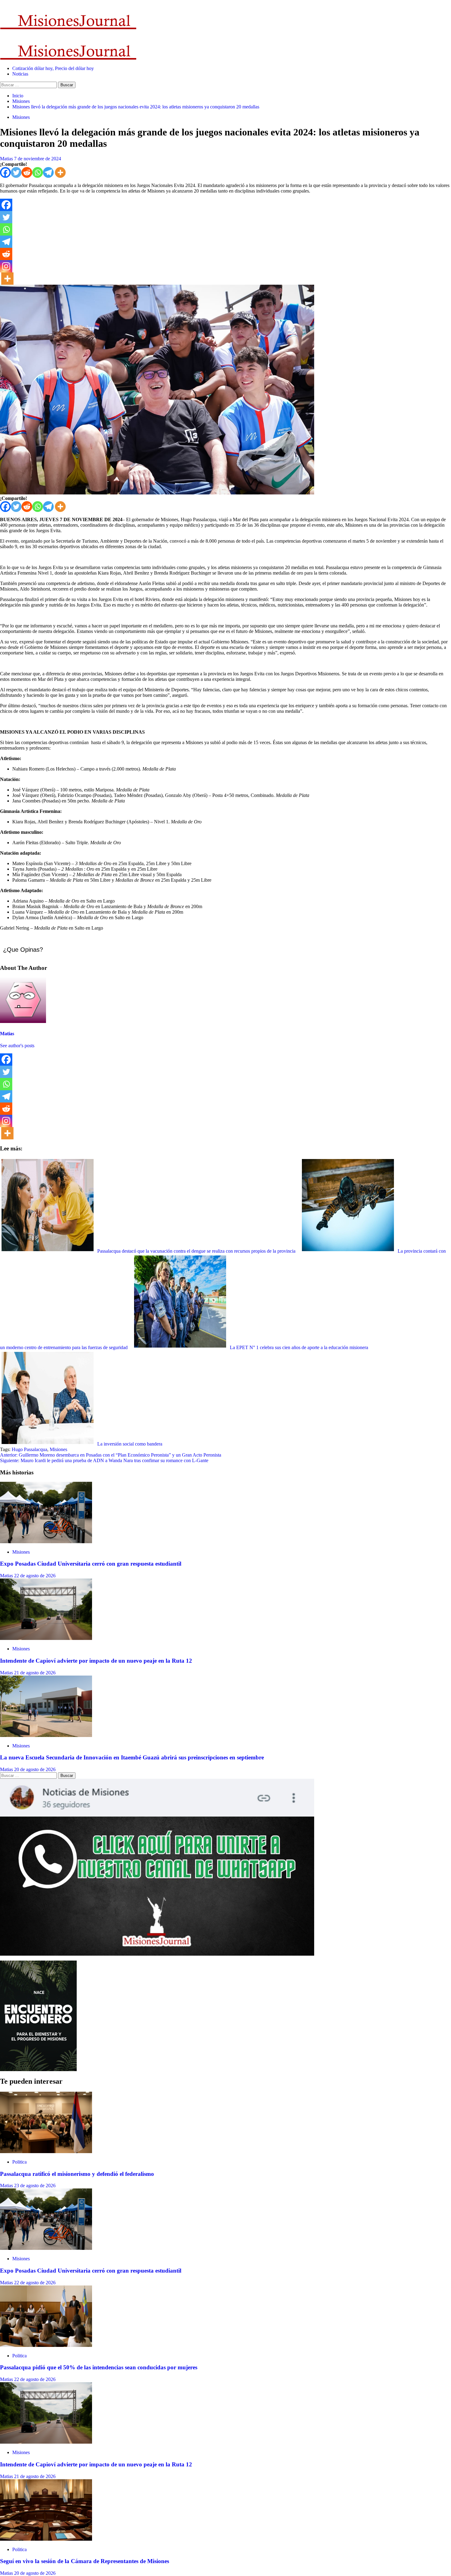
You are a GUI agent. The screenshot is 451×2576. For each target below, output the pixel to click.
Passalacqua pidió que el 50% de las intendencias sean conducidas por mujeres (99, 2367)
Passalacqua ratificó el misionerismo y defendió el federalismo (77, 2174)
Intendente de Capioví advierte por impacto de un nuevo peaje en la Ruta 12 (96, 1661)
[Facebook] (5, 172)
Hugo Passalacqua (29, 1449)
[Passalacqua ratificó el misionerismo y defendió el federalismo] (46, 2151)
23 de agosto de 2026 (35, 2186)
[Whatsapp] (38, 172)
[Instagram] (6, 266)
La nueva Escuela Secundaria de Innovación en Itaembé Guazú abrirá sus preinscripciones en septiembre (132, 1757)
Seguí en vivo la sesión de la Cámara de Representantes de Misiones (85, 2561)
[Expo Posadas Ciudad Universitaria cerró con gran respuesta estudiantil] (46, 1542)
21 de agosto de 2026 (35, 1673)
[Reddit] (27, 172)
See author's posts (17, 1046)
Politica (19, 2162)
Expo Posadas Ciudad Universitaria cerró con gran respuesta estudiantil (91, 1564)
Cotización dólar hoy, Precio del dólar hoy (53, 68)
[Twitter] (16, 172)
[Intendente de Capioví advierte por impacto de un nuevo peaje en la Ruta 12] (46, 1638)
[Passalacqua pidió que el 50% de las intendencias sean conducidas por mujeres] (46, 2345)
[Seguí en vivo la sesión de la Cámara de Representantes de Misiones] (46, 2539)
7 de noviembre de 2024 (38, 159)
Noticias (20, 74)
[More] (60, 172)
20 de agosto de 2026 (35, 1769)
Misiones (21, 117)
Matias (7, 159)
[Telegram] (48, 172)
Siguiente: (104, 1460)
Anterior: (111, 1455)
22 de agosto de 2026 (35, 1576)
